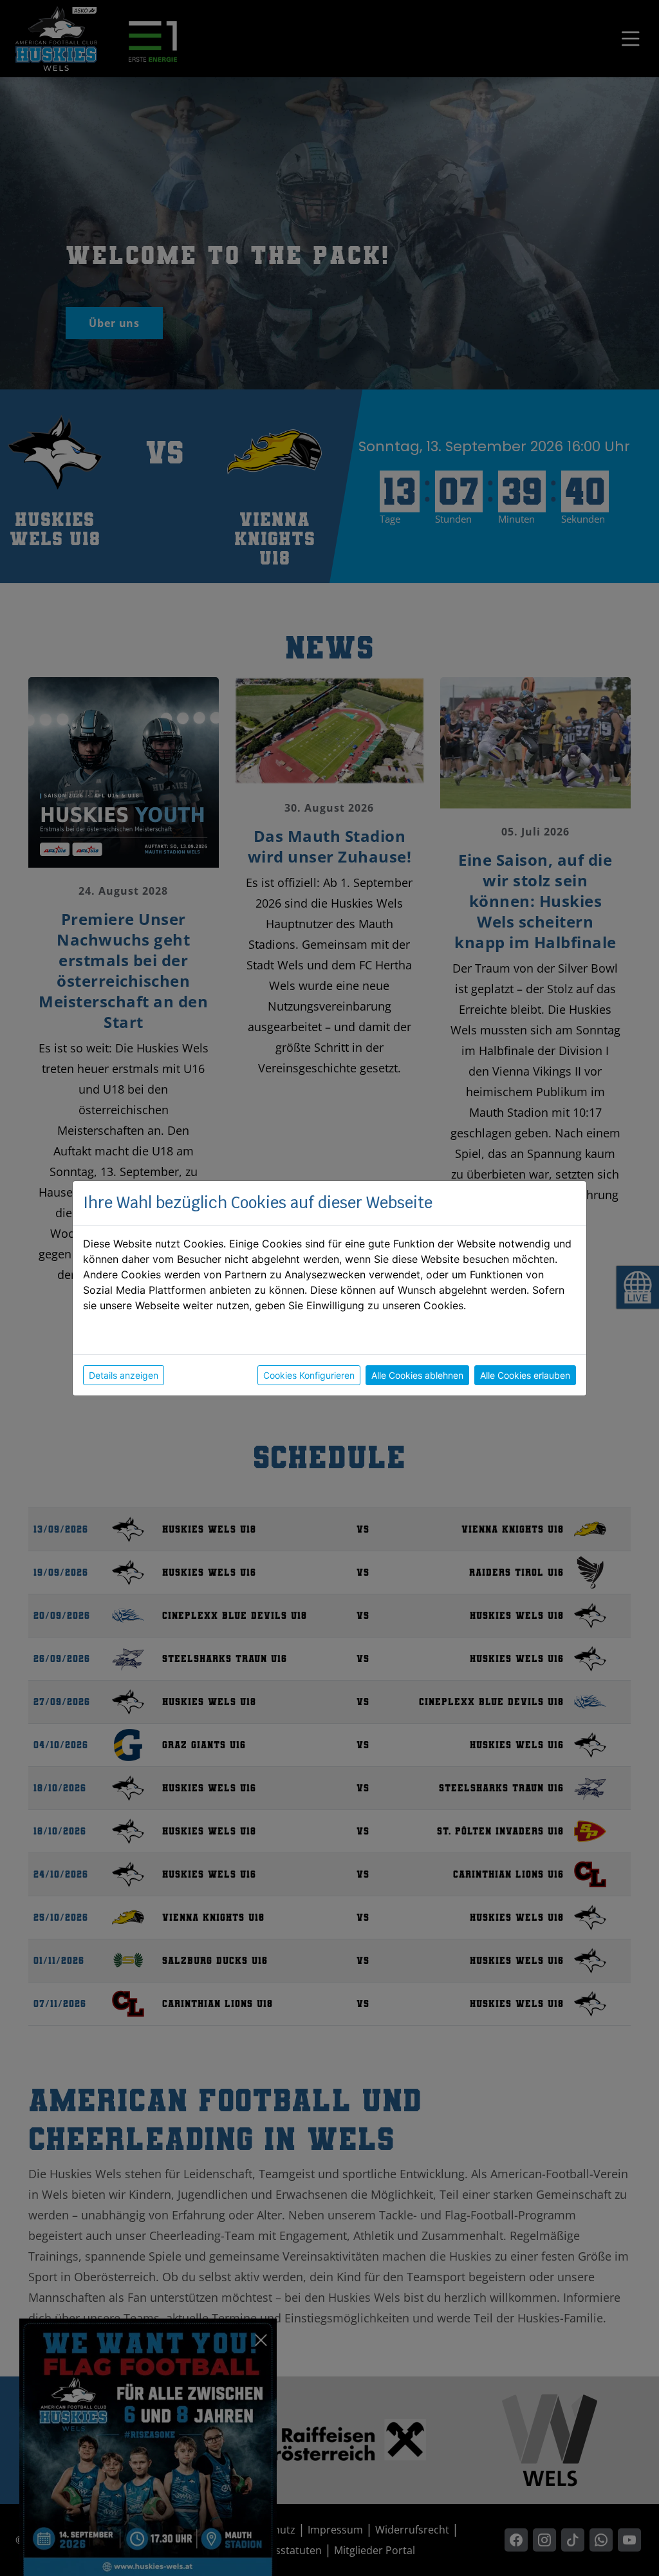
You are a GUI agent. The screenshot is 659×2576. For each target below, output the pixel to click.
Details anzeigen (124, 1375)
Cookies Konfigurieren (309, 1375)
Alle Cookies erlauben (525, 1375)
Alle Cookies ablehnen (417, 1375)
